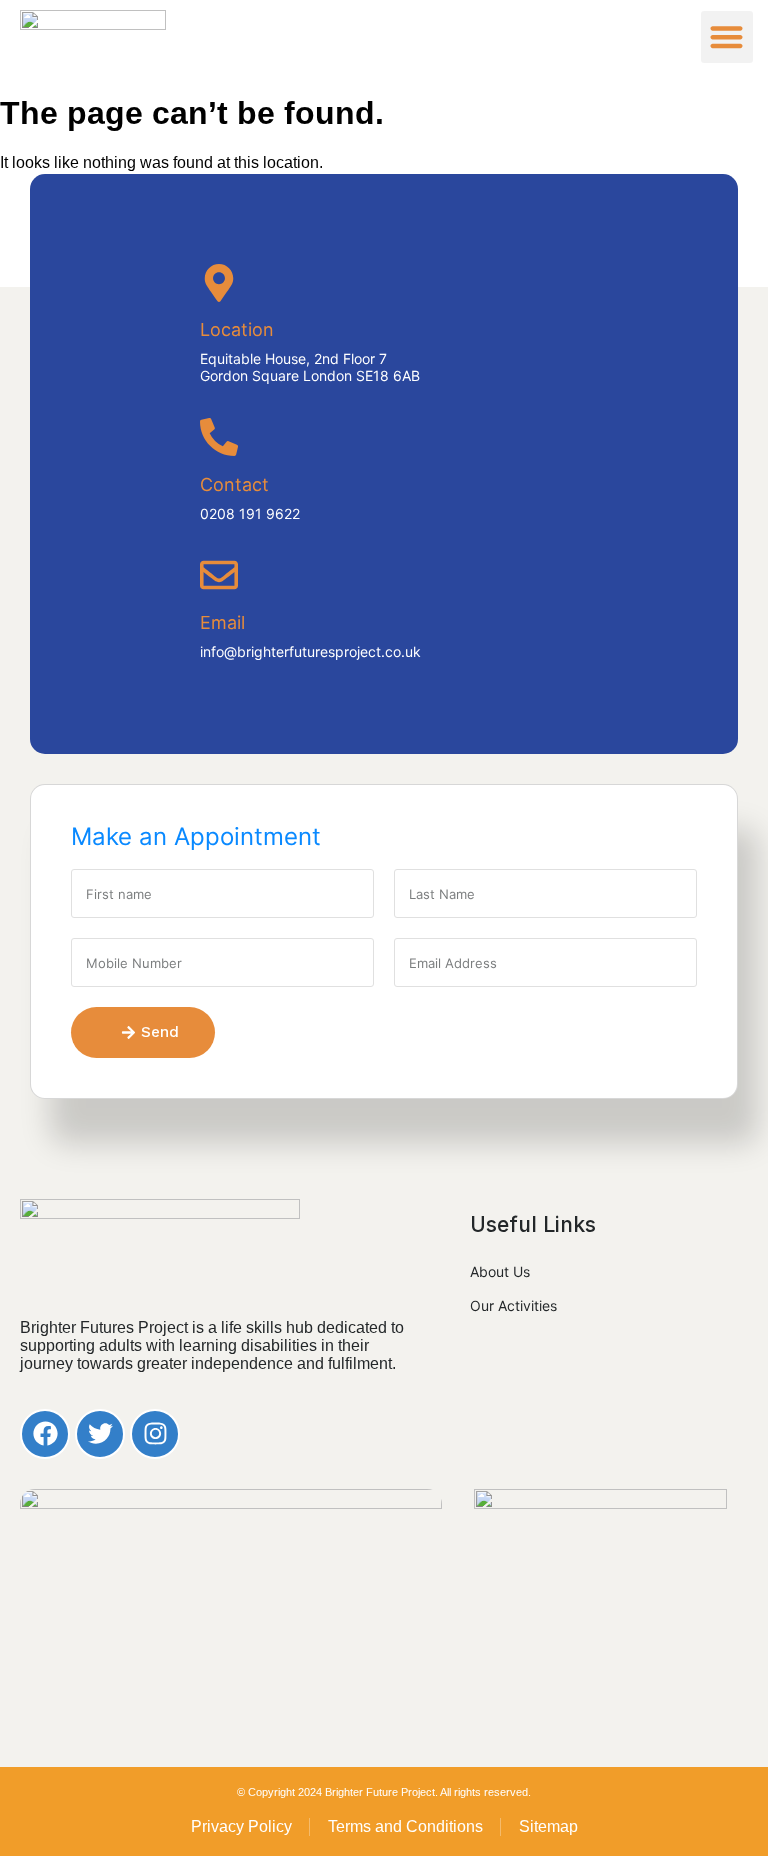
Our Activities (513, 1305)
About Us (500, 1271)
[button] (727, 37)
